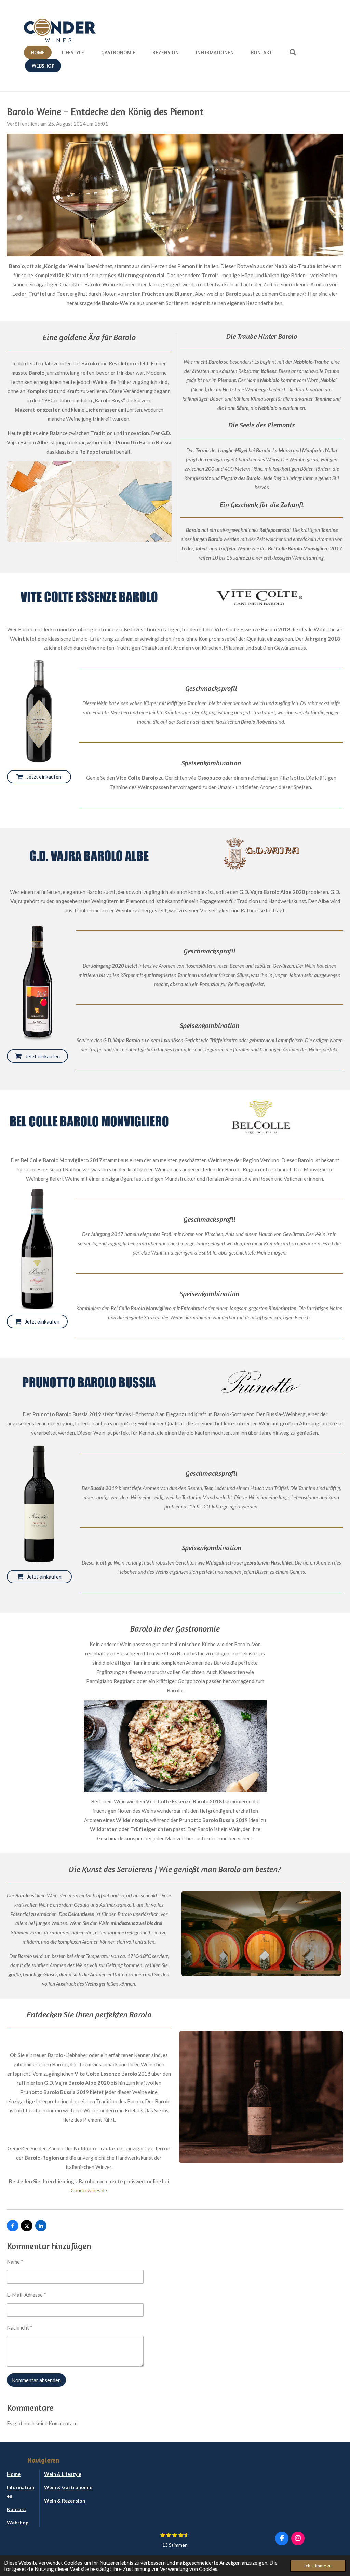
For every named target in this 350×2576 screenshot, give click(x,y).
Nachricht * (20, 2327)
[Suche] (293, 52)
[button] (260, 1706)
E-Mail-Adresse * (26, 2295)
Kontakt (17, 2509)
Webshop (18, 2523)
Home (14, 2474)
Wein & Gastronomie (68, 2487)
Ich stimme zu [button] (318, 2566)
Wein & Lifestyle (63, 2474)
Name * (15, 2262)
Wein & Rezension (65, 2501)
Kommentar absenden (36, 2380)
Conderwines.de (89, 2190)
